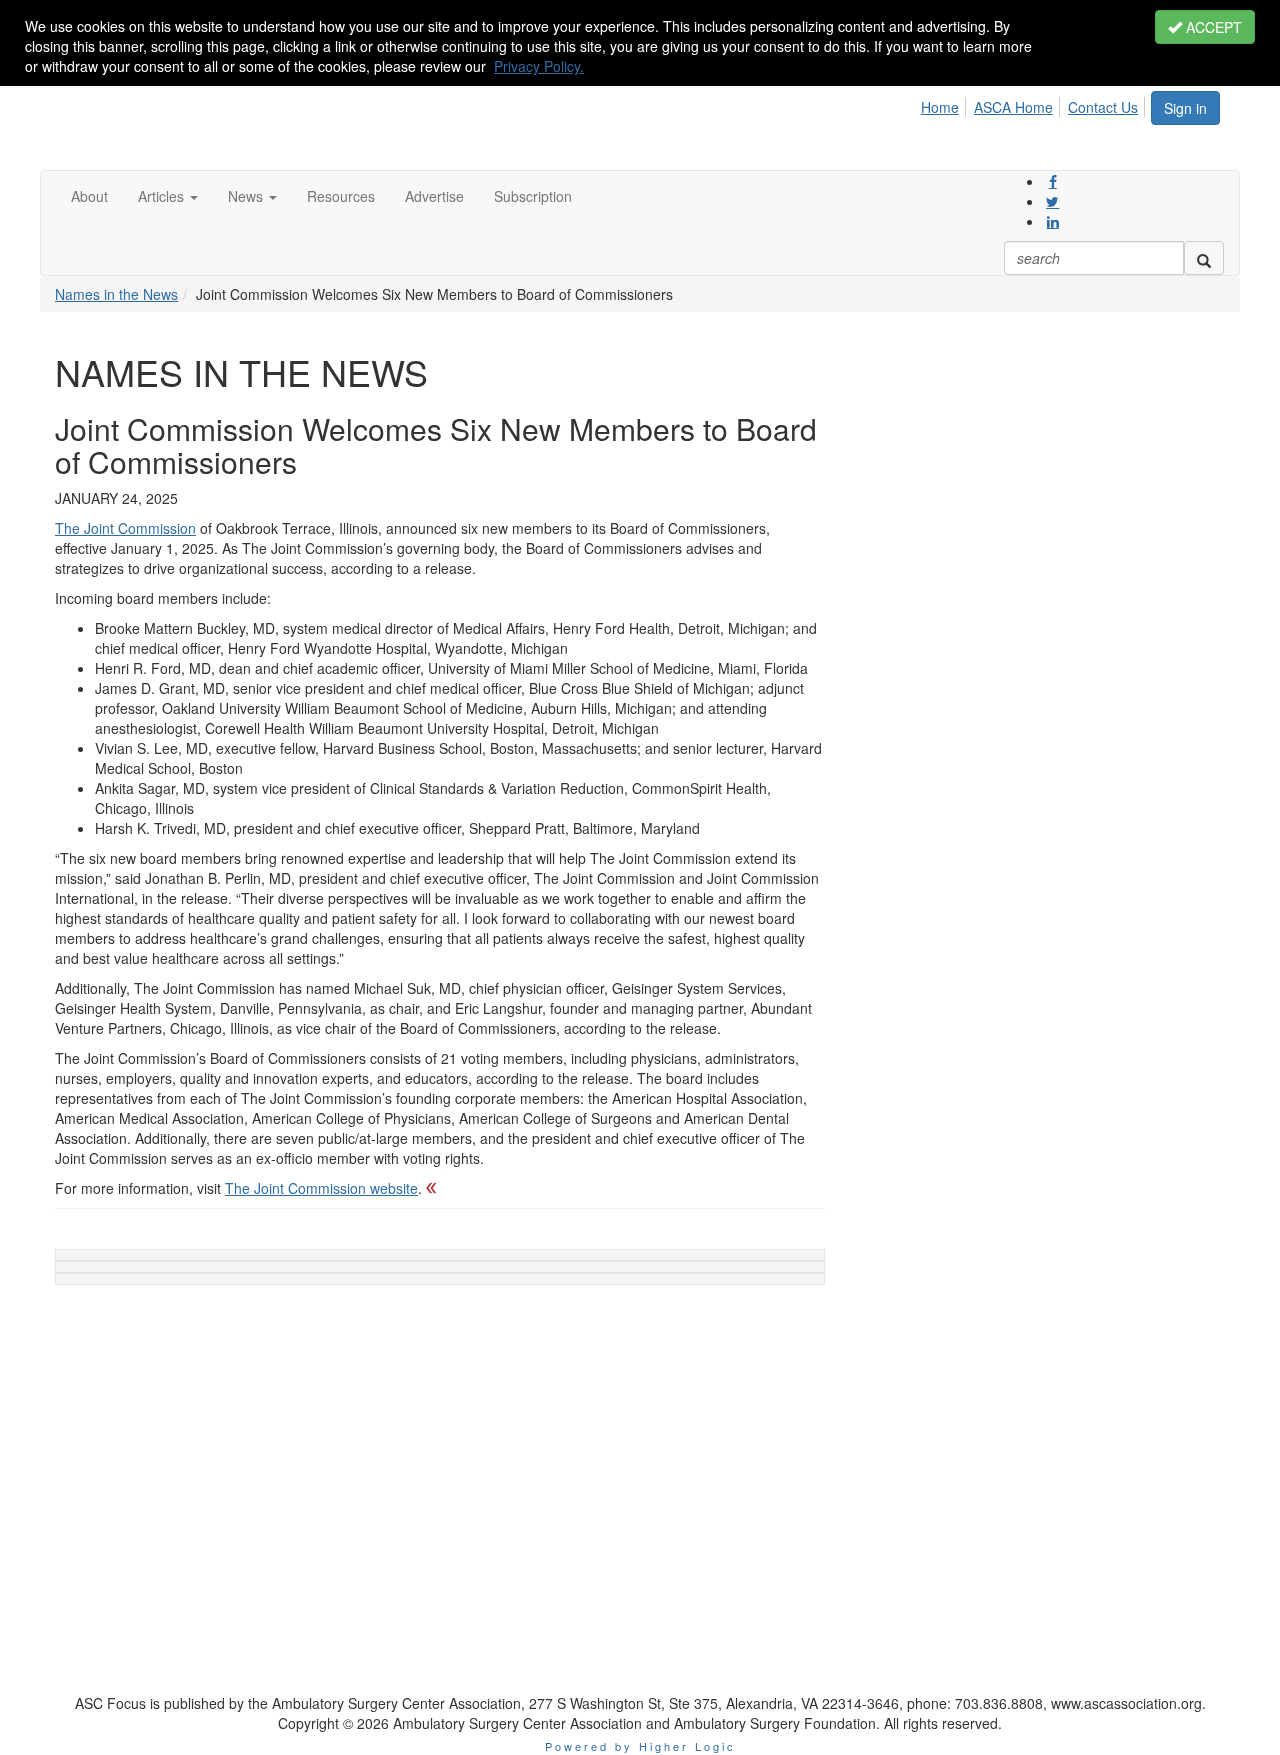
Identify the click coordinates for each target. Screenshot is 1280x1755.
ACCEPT (1212, 27)
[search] (1204, 258)
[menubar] (1035, 104)
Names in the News (116, 294)
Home (940, 107)
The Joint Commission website (321, 1188)
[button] (168, 196)
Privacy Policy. (539, 66)
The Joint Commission (125, 528)
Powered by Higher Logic (640, 1746)
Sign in (1185, 108)
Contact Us (1103, 107)
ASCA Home (1013, 107)
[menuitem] (945, 104)
